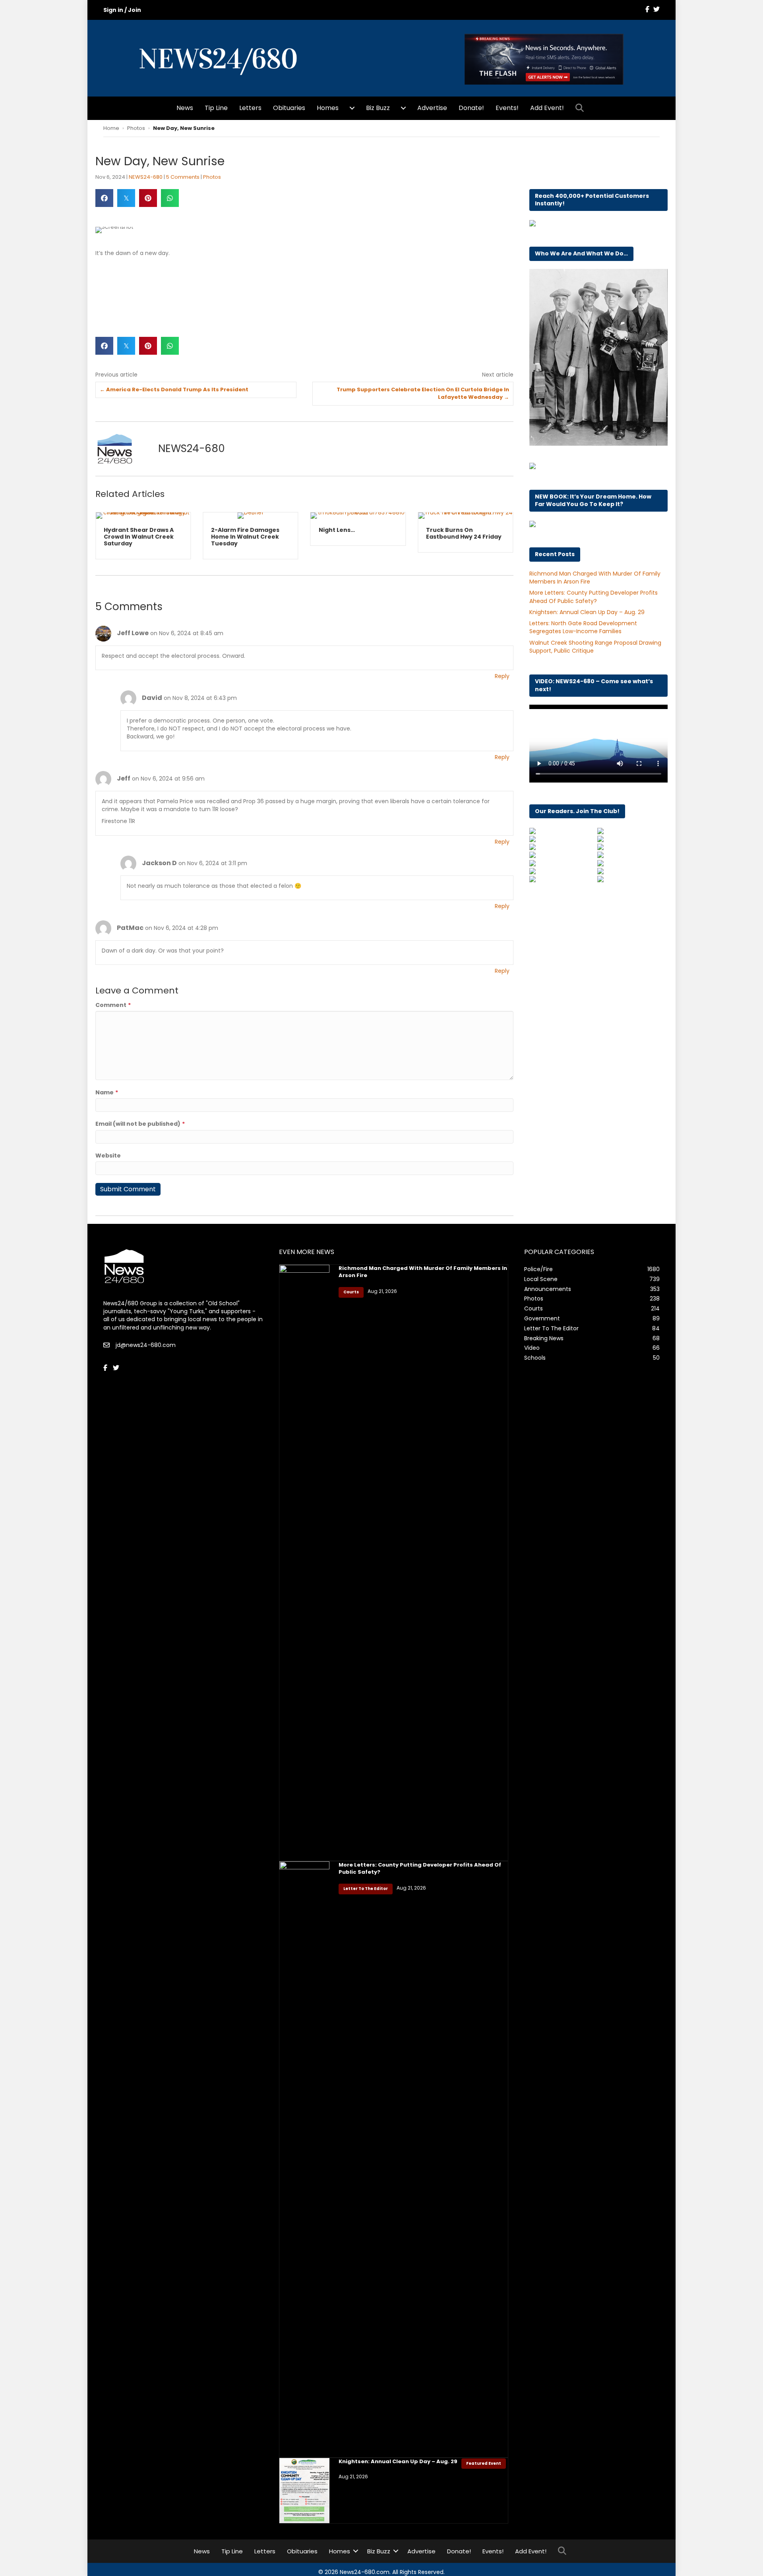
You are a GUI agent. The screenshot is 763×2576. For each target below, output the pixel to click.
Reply (502, 676)
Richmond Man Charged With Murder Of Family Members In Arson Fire (423, 1272)
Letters (250, 108)
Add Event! (547, 108)
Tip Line (216, 108)
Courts (351, 1292)
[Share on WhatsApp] (170, 198)
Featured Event (484, 2463)
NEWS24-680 (146, 177)
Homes (328, 108)
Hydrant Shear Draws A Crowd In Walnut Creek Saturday (139, 537)
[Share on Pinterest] (148, 198)
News (185, 108)
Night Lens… (337, 530)
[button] (581, 108)
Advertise (432, 108)
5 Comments (183, 177)
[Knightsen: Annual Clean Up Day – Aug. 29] (305, 2490)
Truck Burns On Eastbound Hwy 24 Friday (464, 533)
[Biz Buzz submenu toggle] (403, 108)
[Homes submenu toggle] (352, 108)
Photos (136, 128)
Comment (113, 1005)
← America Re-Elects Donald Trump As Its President (174, 390)
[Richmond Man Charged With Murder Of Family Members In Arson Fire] (305, 1562)
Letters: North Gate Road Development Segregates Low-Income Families (583, 627)
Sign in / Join (122, 10)
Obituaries (289, 108)
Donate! (471, 108)
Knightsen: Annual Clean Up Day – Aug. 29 (587, 612)
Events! (507, 108)
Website (108, 1156)
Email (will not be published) (140, 1124)
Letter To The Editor (366, 1889)
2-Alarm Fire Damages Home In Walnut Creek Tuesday (245, 537)
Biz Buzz (378, 108)
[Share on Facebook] (104, 198)
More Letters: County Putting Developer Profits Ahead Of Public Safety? (594, 597)
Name (107, 1092)
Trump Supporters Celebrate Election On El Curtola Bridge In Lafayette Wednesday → (423, 393)
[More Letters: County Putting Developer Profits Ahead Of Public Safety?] (305, 2159)
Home (111, 128)
